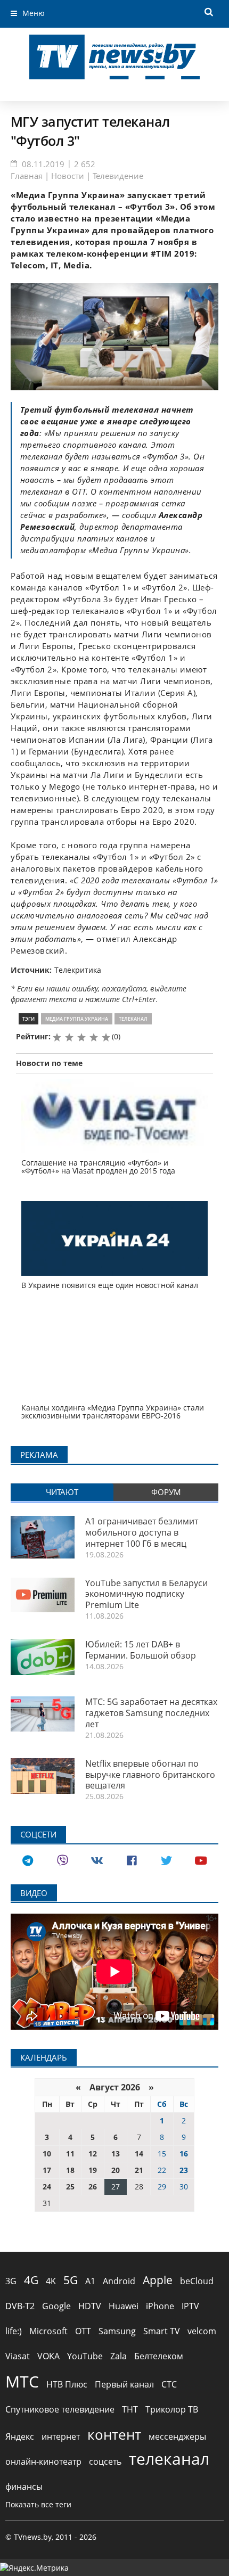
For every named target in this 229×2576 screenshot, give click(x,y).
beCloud (197, 2281)
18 (70, 2170)
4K (51, 2281)
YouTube (85, 2356)
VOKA (48, 2356)
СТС (169, 2384)
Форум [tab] (166, 1492)
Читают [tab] (62, 1492)
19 (93, 2170)
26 (93, 2187)
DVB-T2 (20, 2306)
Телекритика (78, 970)
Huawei (124, 2306)
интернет (61, 2436)
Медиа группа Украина (77, 1019)
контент (114, 2434)
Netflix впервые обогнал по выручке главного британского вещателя (150, 1775)
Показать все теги (38, 2504)
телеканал (133, 1019)
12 (93, 2153)
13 (116, 2153)
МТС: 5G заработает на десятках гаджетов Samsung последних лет (151, 1713)
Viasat (18, 2356)
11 (70, 2153)
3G (11, 2281)
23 (184, 2170)
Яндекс (20, 2436)
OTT (83, 2331)
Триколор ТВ (172, 2409)
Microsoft (48, 2331)
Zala (118, 2356)
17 (47, 2170)
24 (47, 2187)
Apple (158, 2280)
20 (116, 2170)
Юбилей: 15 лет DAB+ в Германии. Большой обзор (141, 1650)
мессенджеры (177, 2436)
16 (184, 2153)
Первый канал (124, 2384)
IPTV (190, 2306)
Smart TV (162, 2331)
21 (139, 2170)
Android (119, 2281)
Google (56, 2306)
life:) (14, 2331)
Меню (34, 13)
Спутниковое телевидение (60, 2409)
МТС (22, 2381)
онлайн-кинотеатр (43, 2462)
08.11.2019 (43, 164)
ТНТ (130, 2409)
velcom (202, 2331)
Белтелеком (159, 2356)
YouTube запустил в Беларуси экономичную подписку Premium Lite (146, 1594)
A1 (90, 2281)
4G (31, 2280)
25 (70, 2187)
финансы (24, 2487)
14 (139, 2153)
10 (47, 2153)
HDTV (90, 2306)
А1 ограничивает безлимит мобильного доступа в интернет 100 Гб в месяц (142, 1532)
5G (71, 2280)
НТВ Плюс (67, 2384)
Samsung (117, 2331)
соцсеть (105, 2462)
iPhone (160, 2306)
